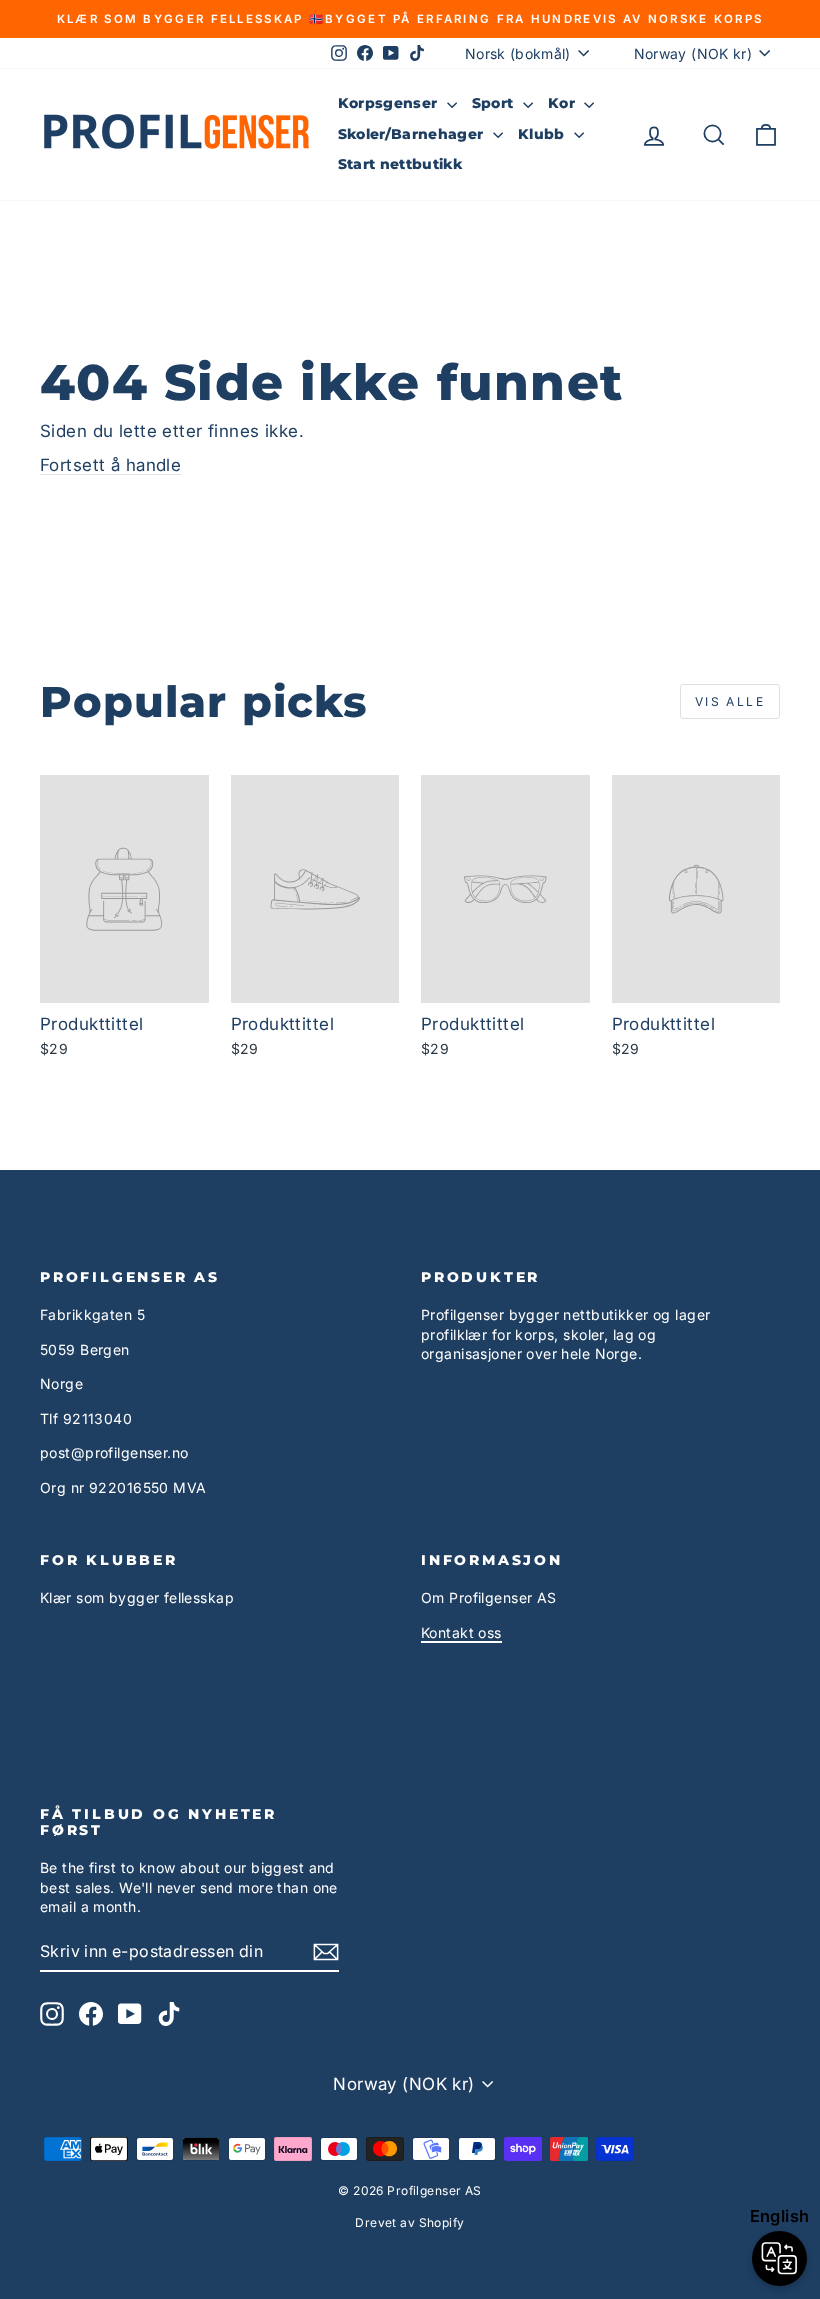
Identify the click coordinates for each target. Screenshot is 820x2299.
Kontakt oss (461, 1632)
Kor (563, 103)
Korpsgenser (390, 103)
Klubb (543, 134)
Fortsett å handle (110, 465)
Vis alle (730, 701)
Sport (495, 103)
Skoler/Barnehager (413, 134)
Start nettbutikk (400, 164)
